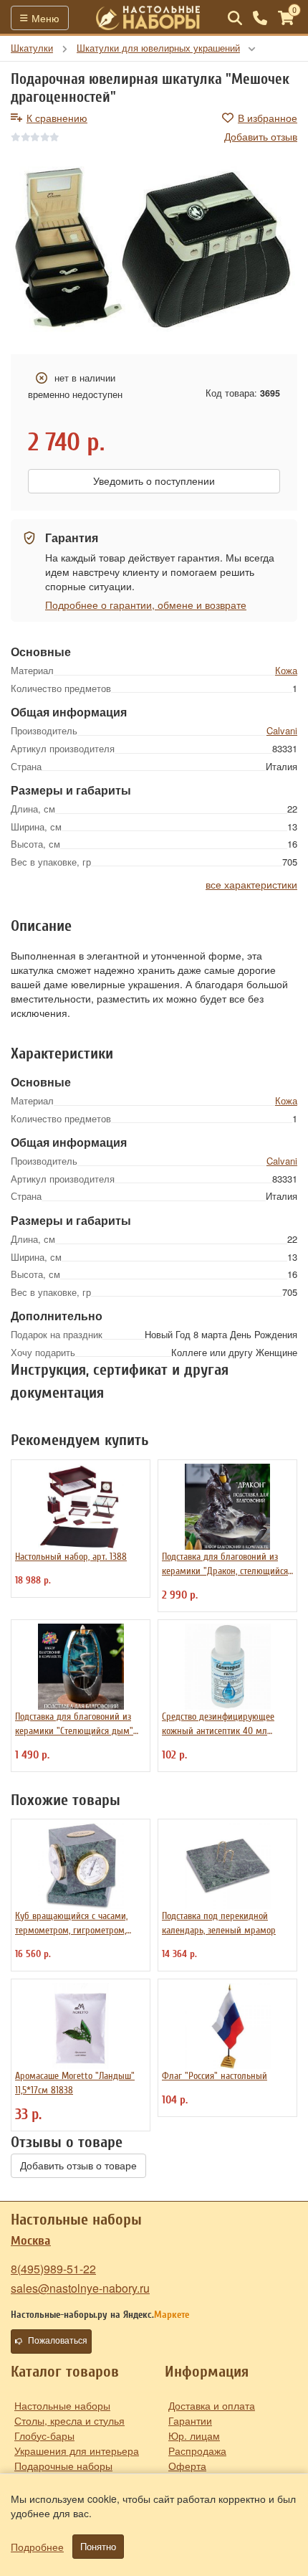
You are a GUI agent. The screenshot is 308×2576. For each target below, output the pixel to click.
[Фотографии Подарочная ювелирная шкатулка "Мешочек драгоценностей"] (154, 250)
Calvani (282, 730)
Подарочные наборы (63, 2466)
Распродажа (197, 2450)
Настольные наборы (62, 2405)
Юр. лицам (194, 2435)
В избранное (268, 118)
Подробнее (37, 2547)
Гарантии (190, 2420)
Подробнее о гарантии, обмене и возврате (146, 605)
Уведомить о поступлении (154, 481)
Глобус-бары (44, 2435)
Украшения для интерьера (77, 2450)
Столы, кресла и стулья (69, 2420)
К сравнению (57, 118)
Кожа (286, 670)
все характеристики (251, 884)
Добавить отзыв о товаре (78, 2166)
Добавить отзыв (261, 136)
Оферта (187, 2466)
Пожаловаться (58, 2341)
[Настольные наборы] (148, 18)
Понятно (98, 2547)
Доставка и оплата (212, 2405)
